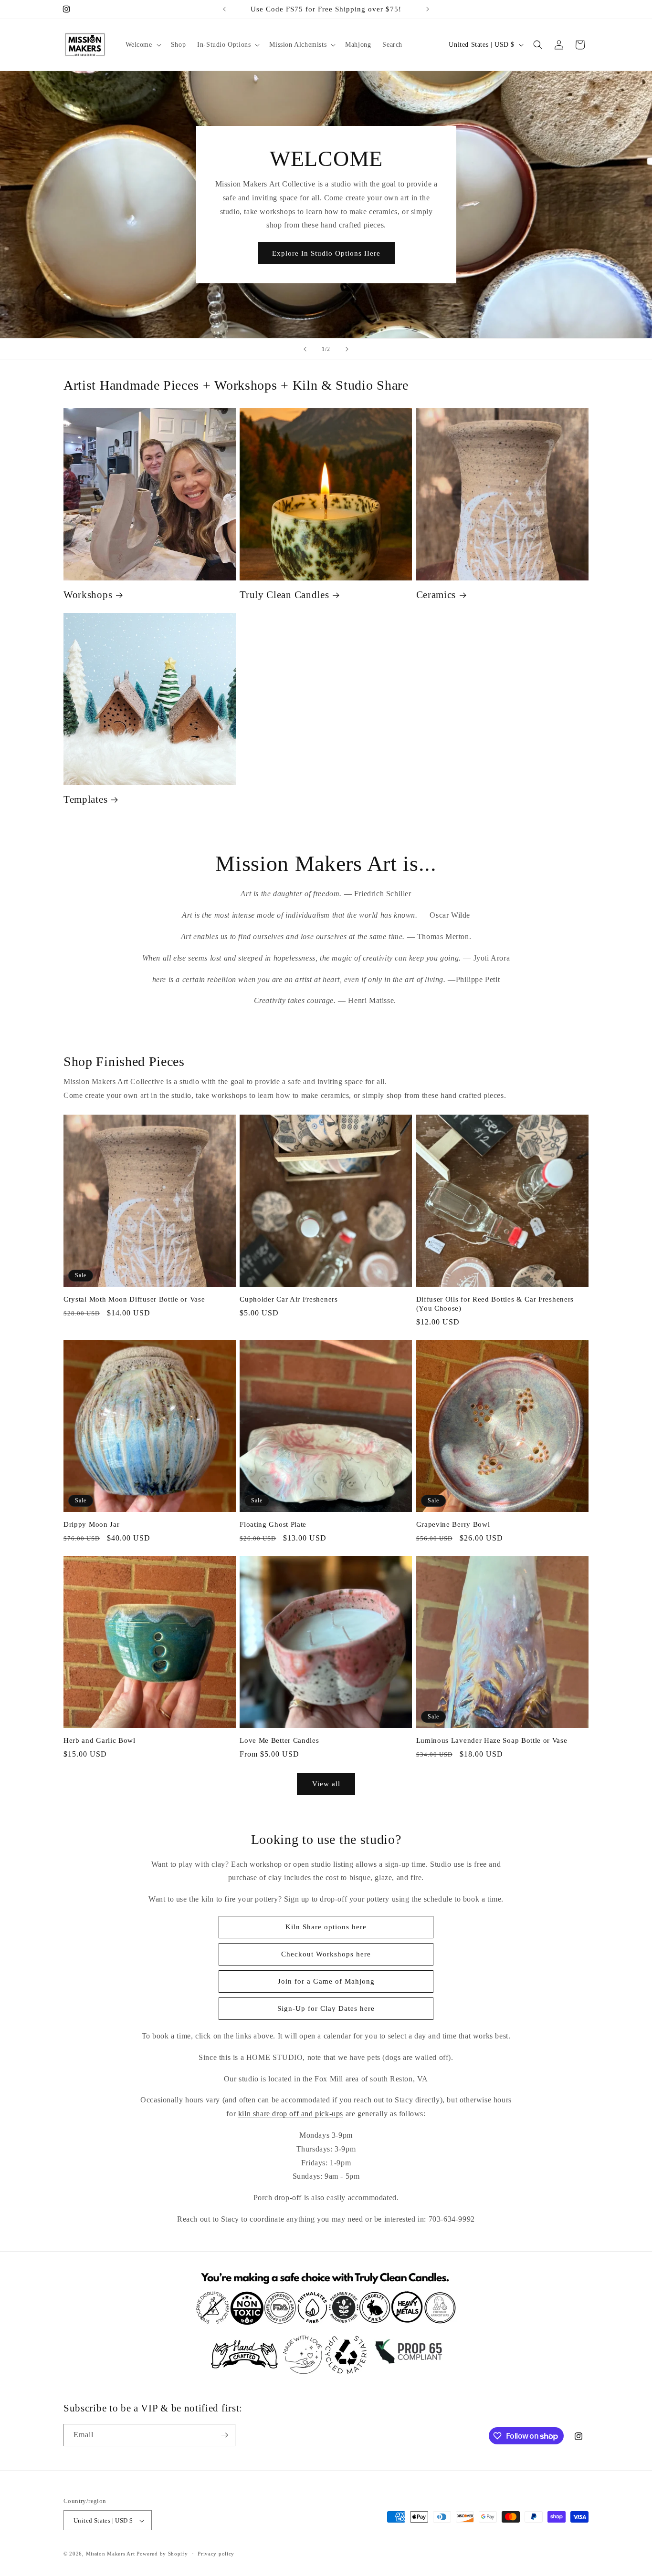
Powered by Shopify (162, 2554)
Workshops (88, 595)
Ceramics (436, 595)
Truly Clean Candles (284, 595)
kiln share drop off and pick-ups (291, 2114)
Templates (85, 799)
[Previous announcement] (224, 9)
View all (326, 1784)
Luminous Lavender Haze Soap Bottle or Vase (492, 1740)
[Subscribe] (224, 2435)
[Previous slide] (305, 349)
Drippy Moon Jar (91, 1524)
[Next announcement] (428, 9)
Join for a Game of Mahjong (326, 1981)
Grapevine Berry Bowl (453, 1524)
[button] (142, 45)
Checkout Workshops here (326, 1954)
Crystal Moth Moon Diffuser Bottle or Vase (134, 1299)
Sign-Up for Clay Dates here (326, 2008)
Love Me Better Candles (279, 1740)
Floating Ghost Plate (273, 1524)
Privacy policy (216, 2554)
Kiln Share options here (326, 1927)
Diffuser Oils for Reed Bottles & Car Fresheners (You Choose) (495, 1304)
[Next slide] (347, 349)
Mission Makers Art (110, 2554)
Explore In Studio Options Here (326, 253)
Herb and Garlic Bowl (100, 1740)
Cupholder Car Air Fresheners (289, 1299)
